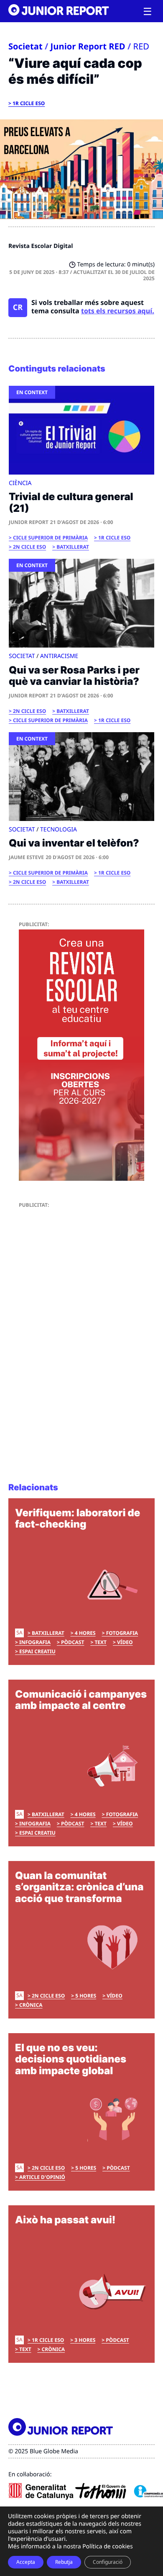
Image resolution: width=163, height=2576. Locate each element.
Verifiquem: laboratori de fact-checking (78, 1519)
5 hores (86, 1996)
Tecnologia (59, 830)
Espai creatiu (37, 1651)
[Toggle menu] (148, 12)
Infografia (35, 1642)
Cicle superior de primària (50, 538)
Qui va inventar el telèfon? (74, 843)
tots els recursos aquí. (118, 311)
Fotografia (122, 1633)
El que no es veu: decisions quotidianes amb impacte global (71, 2059)
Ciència (20, 483)
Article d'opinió (42, 2177)
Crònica (31, 2005)
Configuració (108, 2562)
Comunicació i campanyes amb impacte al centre (81, 1700)
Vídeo (125, 1642)
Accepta (26, 2562)
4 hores (85, 1633)
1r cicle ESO (29, 103)
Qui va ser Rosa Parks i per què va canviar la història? (74, 676)
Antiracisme (59, 656)
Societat (25, 46)
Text (101, 1642)
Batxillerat (73, 547)
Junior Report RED (88, 46)
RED (141, 46)
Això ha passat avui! (65, 2220)
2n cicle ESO (29, 547)
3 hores (85, 2340)
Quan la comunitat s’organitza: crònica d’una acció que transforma (79, 1887)
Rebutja (64, 2562)
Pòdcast (73, 1642)
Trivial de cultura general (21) (71, 502)
